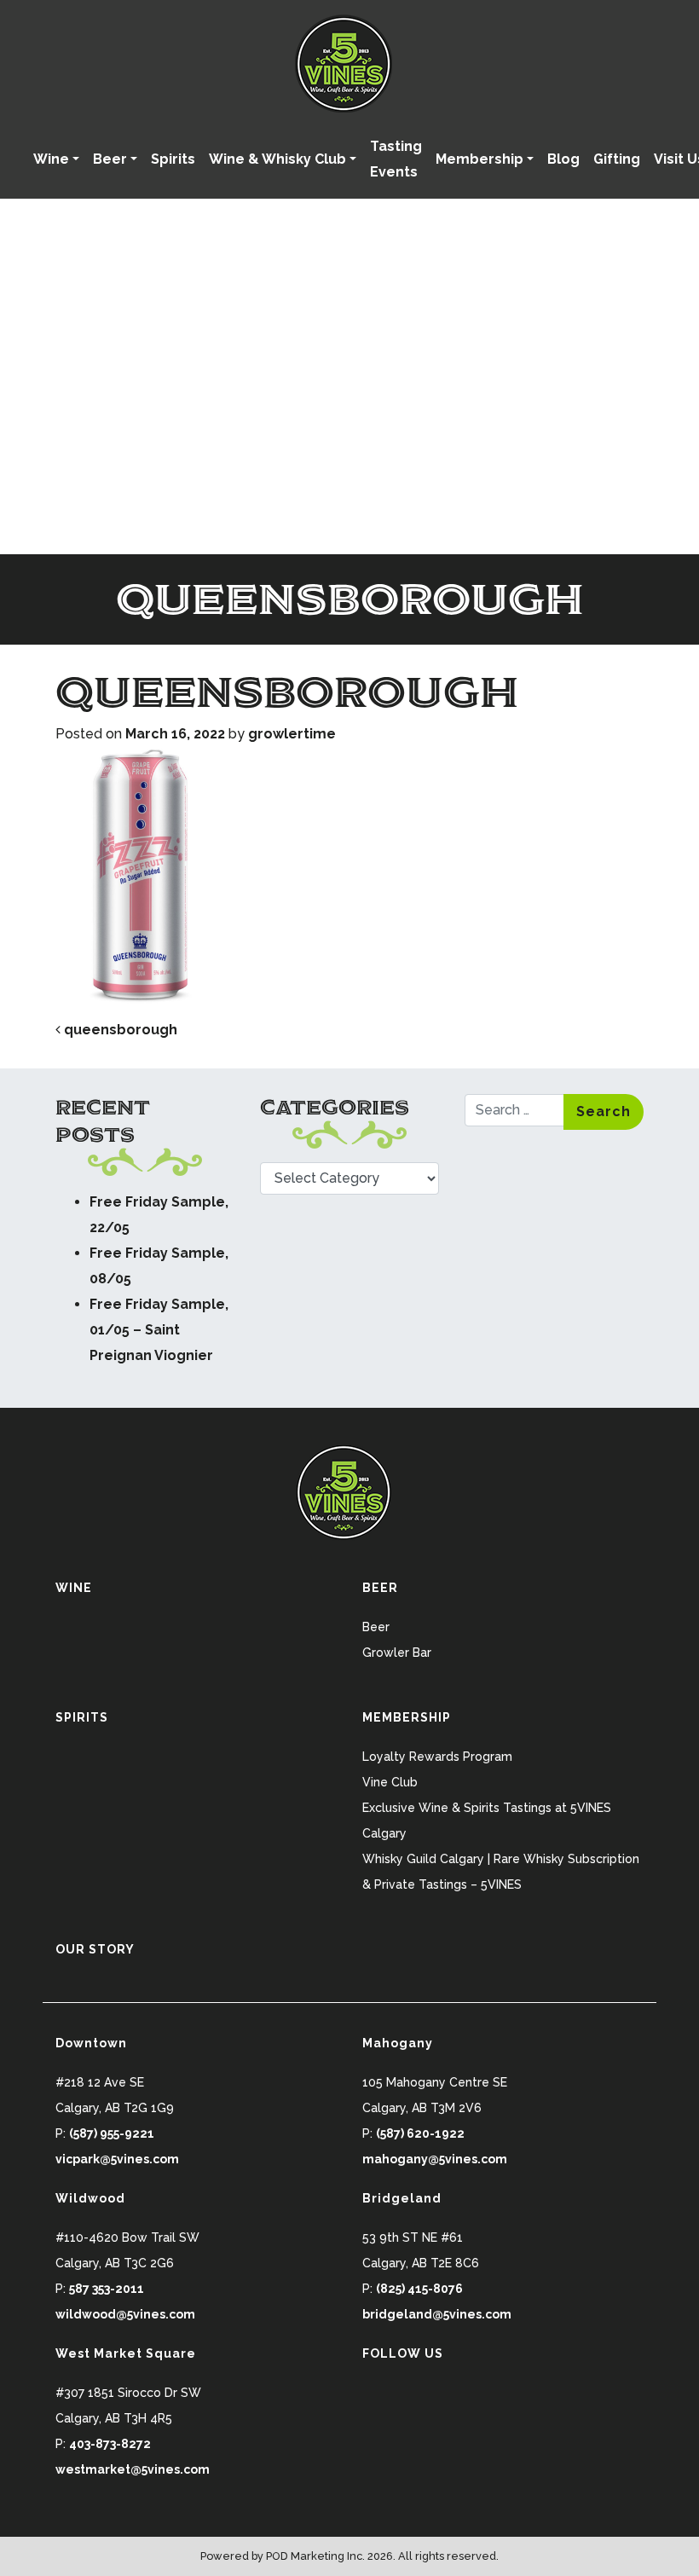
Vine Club (390, 1782)
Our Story (95, 1949)
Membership (479, 159)
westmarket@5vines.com (133, 2469)
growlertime (292, 734)
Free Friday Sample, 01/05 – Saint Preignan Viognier (159, 1330)
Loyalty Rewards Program (437, 1757)
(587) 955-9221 (112, 2133)
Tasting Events (396, 159)
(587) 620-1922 (420, 2133)
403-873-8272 (110, 2444)
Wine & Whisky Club (277, 159)
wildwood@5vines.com (125, 2314)
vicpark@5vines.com (117, 2159)
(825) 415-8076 (419, 2289)
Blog (563, 159)
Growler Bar (397, 1653)
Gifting (617, 159)
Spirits (173, 159)
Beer (110, 159)
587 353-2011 (107, 2289)
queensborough (119, 1030)
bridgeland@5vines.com (437, 2314)
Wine (51, 159)
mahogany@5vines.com (435, 2159)
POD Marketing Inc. (315, 2556)
